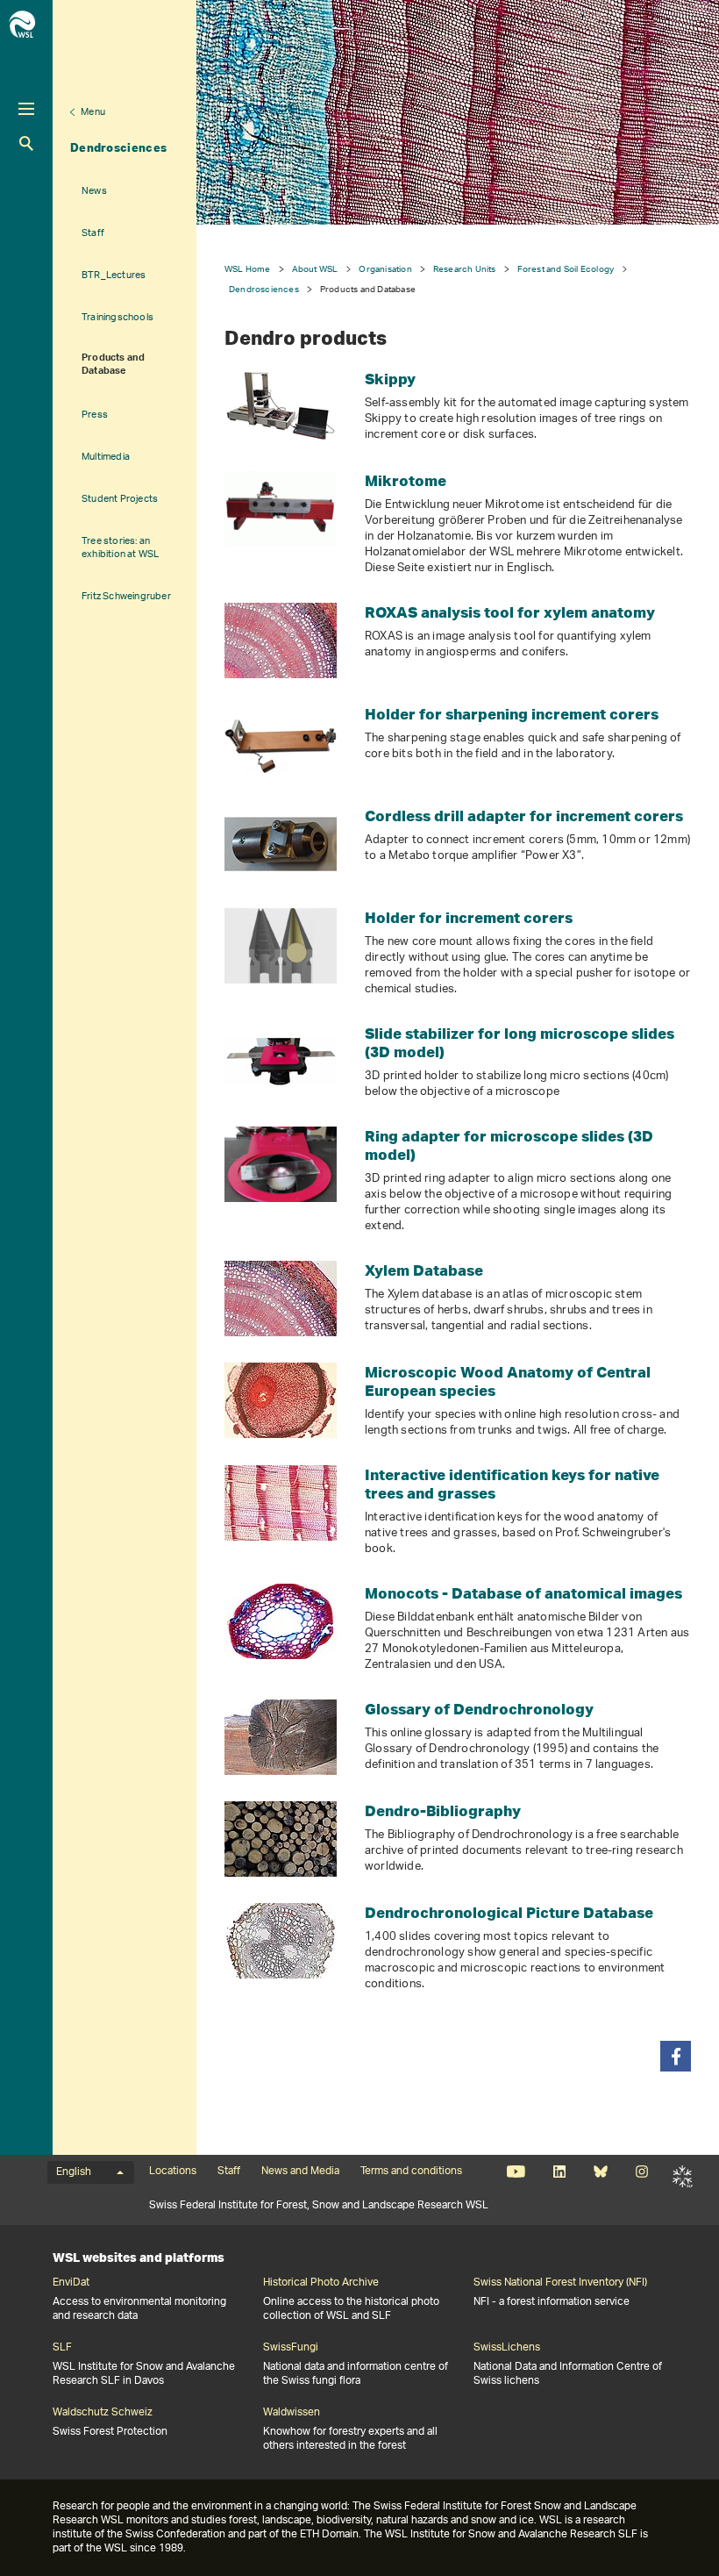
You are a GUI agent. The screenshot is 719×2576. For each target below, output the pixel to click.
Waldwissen (292, 2413)
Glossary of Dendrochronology (479, 1709)
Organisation (385, 269)
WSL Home (248, 269)
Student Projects (120, 499)
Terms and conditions (411, 2172)
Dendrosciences (118, 147)
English (74, 2172)
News (94, 191)
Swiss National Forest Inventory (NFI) (560, 2283)
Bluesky (600, 2172)
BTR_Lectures (114, 275)
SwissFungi (291, 2348)
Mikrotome (406, 480)
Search (26, 143)
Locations (173, 2172)
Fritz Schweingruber (126, 596)
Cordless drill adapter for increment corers (524, 816)
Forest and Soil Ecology (566, 269)
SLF (683, 2177)
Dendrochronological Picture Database (509, 1912)
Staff (93, 233)
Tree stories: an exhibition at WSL (120, 547)
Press (95, 415)
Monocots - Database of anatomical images (523, 1593)
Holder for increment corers (469, 917)
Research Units (465, 269)
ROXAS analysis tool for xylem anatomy (510, 612)
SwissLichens (507, 2348)
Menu (93, 112)
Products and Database (113, 365)
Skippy (390, 379)
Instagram (641, 2172)
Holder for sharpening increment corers (512, 714)
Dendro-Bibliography (443, 1810)
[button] (676, 2056)
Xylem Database (424, 1270)
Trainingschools (117, 317)
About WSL (315, 269)
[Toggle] (26, 109)
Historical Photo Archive (321, 2283)
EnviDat (71, 2283)
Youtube (516, 2172)
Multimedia (106, 457)
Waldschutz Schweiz (103, 2413)
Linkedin (559, 2172)
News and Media (300, 2172)
